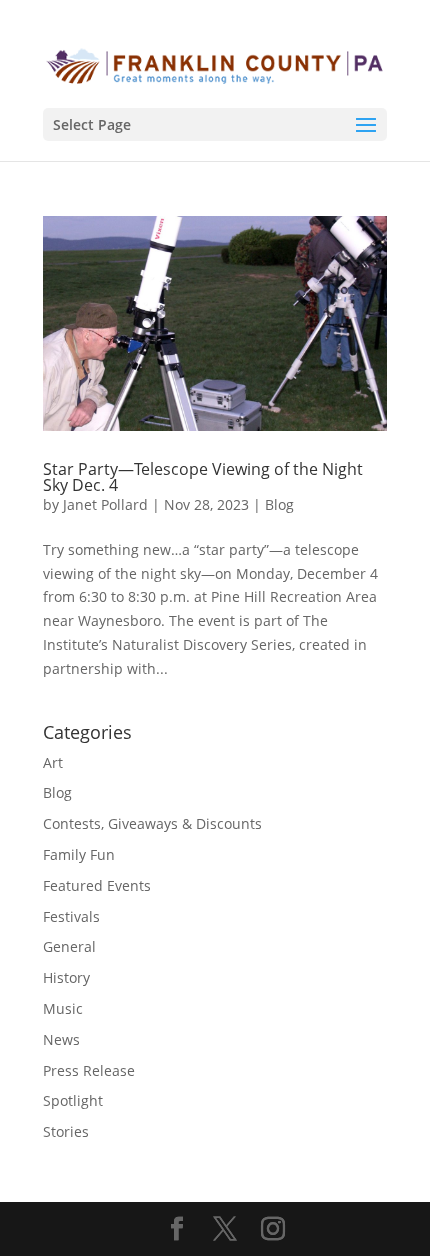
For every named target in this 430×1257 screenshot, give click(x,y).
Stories (66, 1131)
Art (53, 762)
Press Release (89, 1070)
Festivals (71, 916)
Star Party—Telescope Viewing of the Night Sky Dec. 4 (203, 477)
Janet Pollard (105, 504)
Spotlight (73, 1100)
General (69, 946)
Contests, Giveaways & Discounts (152, 823)
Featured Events (97, 885)
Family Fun (79, 854)
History (66, 977)
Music (63, 1008)
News (61, 1039)
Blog (279, 504)
